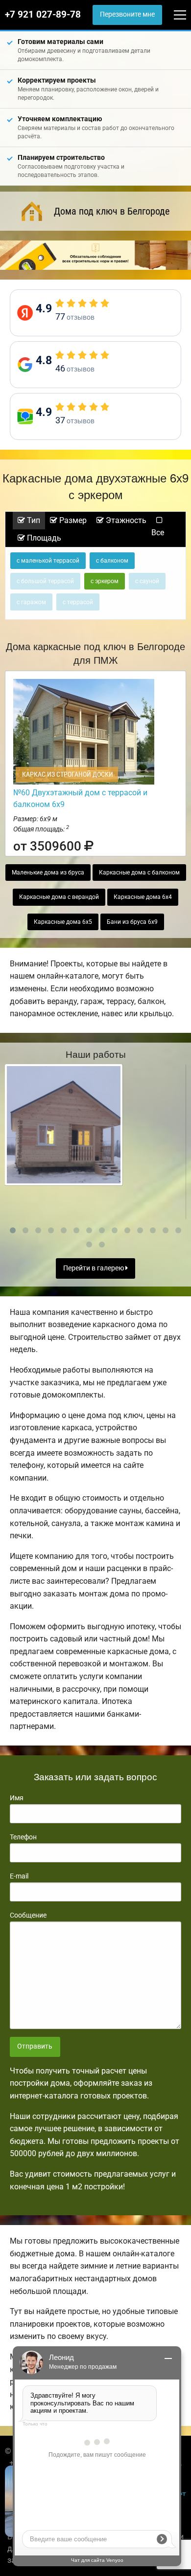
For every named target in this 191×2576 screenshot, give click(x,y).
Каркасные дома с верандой (59, 897)
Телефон (23, 1837)
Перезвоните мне (127, 14)
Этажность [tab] (125, 520)
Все (158, 533)
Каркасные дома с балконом (139, 873)
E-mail (19, 1876)
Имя (17, 1798)
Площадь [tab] (43, 538)
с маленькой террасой (48, 561)
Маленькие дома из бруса (48, 873)
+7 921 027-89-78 (43, 15)
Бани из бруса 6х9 (132, 922)
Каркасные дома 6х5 (63, 922)
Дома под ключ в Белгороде (112, 211)
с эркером (105, 581)
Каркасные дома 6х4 (143, 897)
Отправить (35, 2046)
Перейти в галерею (94, 1268)
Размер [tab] (72, 520)
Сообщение (28, 1915)
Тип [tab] (33, 520)
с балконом (112, 561)
